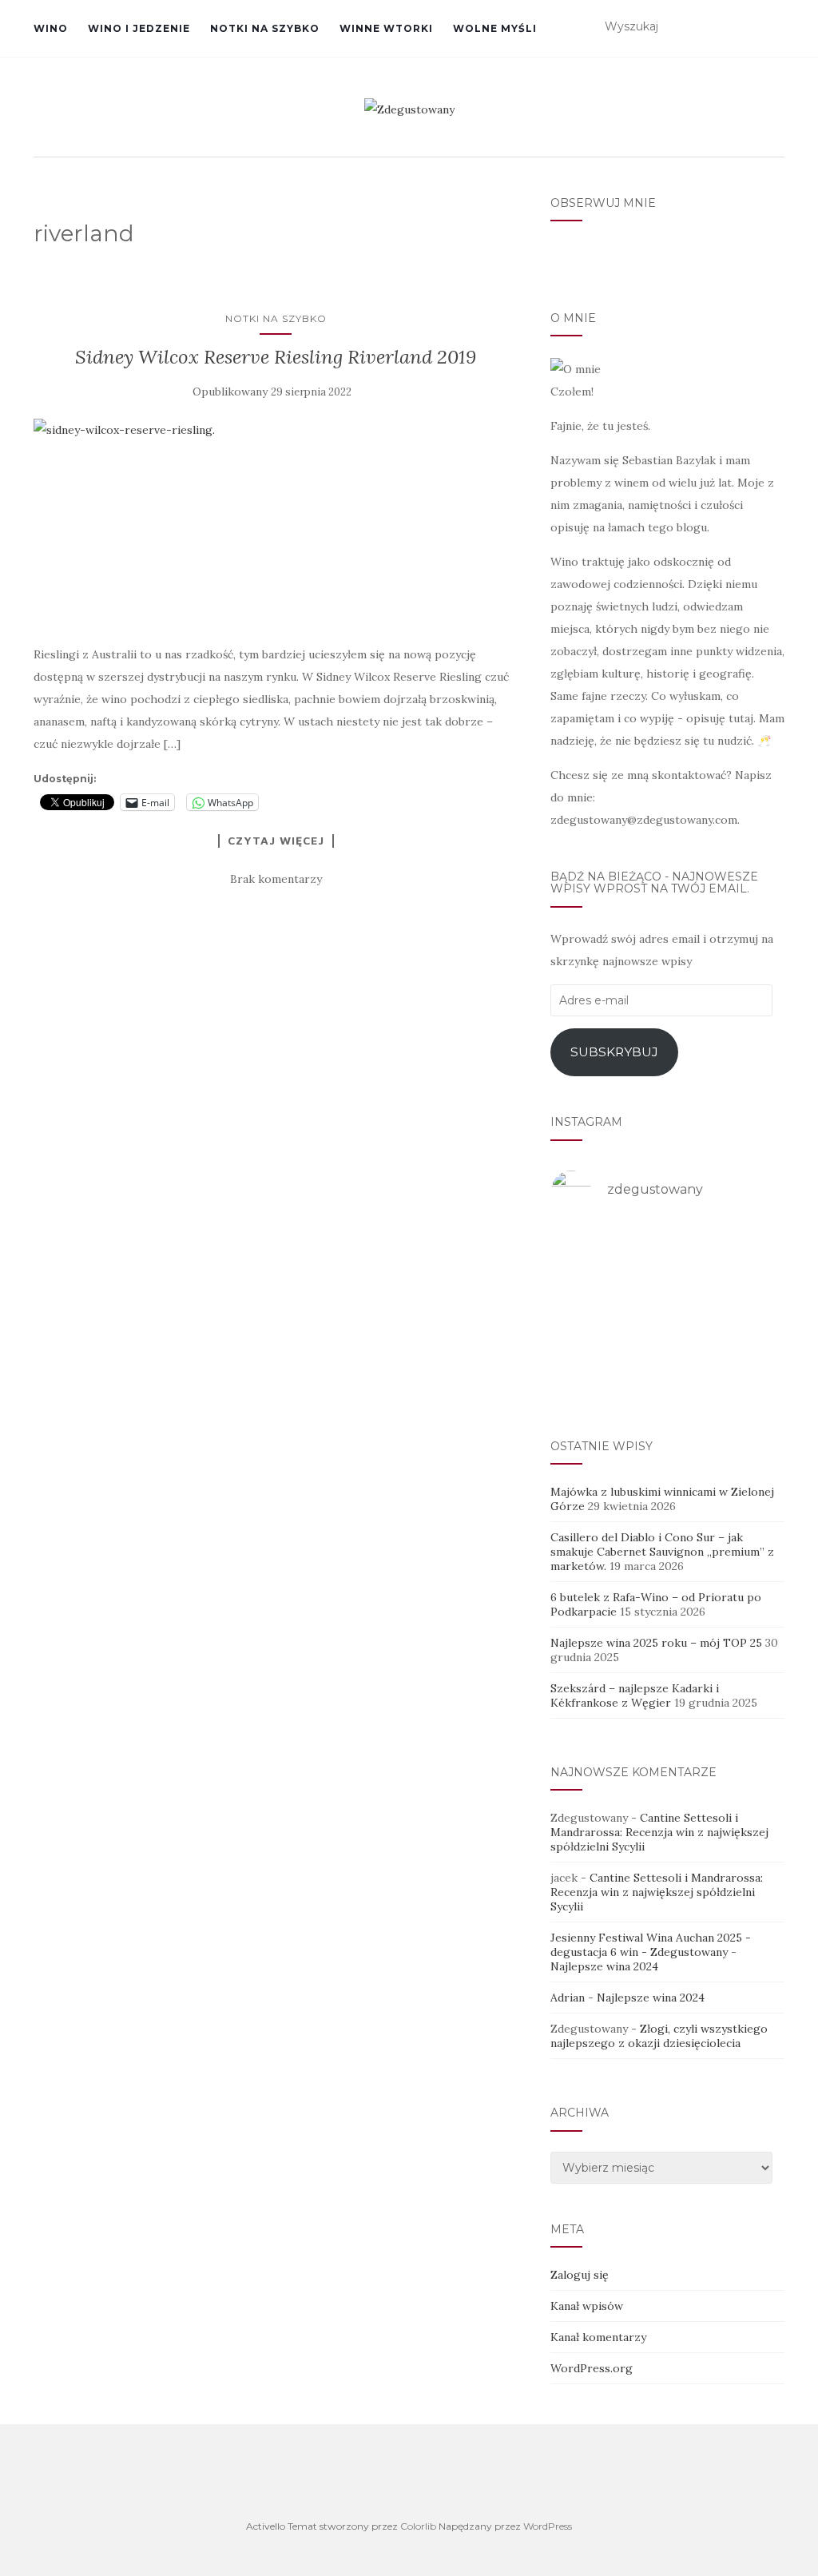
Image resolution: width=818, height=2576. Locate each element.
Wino (51, 28)
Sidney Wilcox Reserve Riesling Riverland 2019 (276, 357)
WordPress (548, 2526)
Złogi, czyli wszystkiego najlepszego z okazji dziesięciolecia (659, 2036)
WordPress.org (592, 2368)
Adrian (568, 1998)
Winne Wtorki (386, 28)
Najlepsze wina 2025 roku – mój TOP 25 (656, 1643)
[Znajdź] (774, 27)
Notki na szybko (265, 28)
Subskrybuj (614, 1052)
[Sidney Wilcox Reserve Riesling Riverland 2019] (276, 523)
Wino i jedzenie (139, 28)
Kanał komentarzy (598, 2337)
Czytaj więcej (276, 841)
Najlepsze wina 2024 (604, 1966)
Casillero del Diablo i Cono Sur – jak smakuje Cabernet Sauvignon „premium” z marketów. (662, 1552)
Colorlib (418, 2526)
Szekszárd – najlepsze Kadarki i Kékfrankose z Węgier (635, 1695)
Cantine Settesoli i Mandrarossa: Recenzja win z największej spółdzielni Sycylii (659, 1832)
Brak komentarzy (276, 879)
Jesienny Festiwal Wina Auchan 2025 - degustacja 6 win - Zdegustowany (651, 1945)
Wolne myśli (495, 28)
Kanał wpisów (587, 2306)
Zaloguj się (580, 2275)
